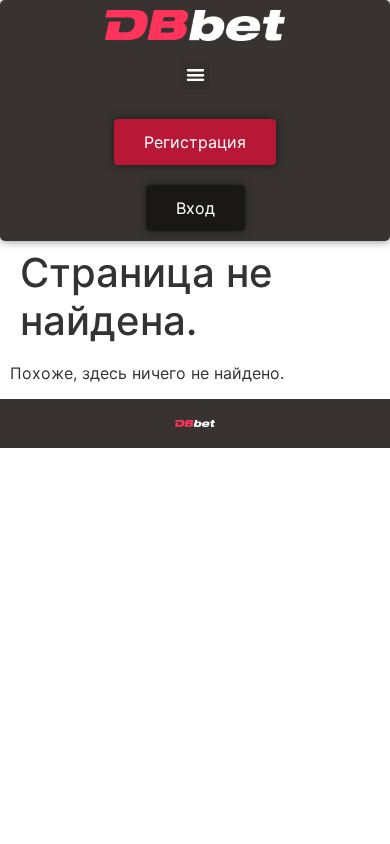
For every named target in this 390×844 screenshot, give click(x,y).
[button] (195, 75)
